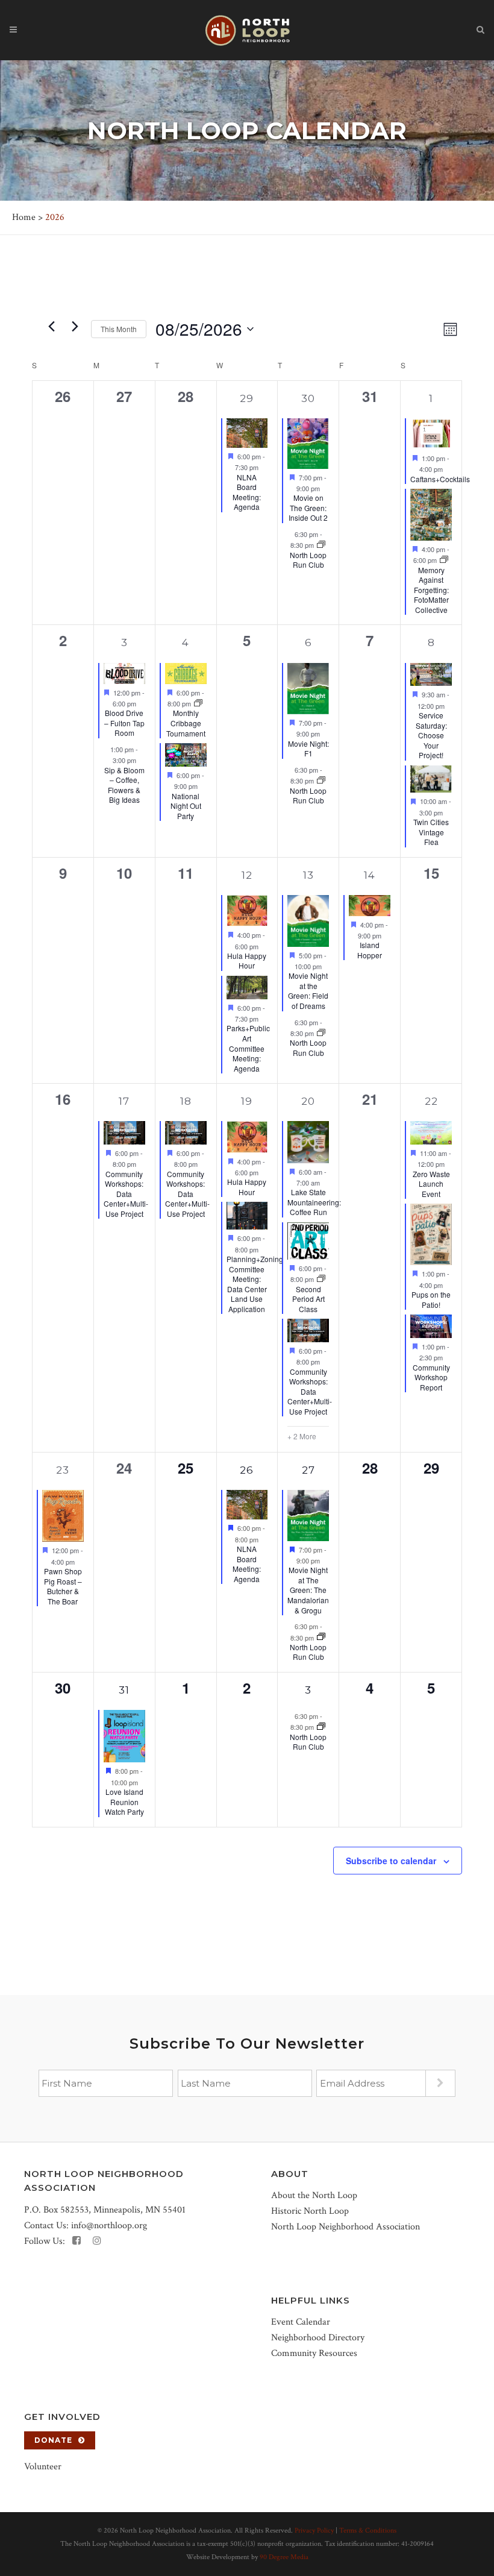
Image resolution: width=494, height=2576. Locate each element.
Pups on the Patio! (431, 1299)
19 (247, 1101)
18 (186, 1101)
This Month (119, 329)
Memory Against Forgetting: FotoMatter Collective (431, 590)
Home (24, 217)
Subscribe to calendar (391, 1861)
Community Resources (314, 2353)
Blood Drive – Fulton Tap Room (124, 723)
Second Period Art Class (308, 1299)
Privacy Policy (314, 2530)
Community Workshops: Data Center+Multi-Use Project (126, 1194)
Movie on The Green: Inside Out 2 (308, 507)
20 (308, 1101)
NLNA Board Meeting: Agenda (247, 492)
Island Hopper (370, 950)
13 (308, 875)
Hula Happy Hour (247, 961)
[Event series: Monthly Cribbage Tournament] (198, 703)
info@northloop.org (109, 2226)
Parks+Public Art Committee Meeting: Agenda (248, 1048)
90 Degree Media (284, 2557)
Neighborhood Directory (318, 2338)
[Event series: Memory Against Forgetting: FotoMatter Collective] (444, 560)
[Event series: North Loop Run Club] (321, 545)
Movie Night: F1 (308, 749)
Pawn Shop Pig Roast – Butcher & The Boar (63, 1586)
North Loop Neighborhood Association (345, 2227)
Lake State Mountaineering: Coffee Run (314, 1202)
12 (247, 875)
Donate (53, 2440)
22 (431, 1101)
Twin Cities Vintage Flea (431, 832)
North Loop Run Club (308, 560)
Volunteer (43, 2467)
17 (124, 1101)
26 (247, 1470)
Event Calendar (301, 2322)
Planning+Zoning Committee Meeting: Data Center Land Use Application (255, 1284)
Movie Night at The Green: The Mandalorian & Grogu (308, 1590)
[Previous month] (51, 326)
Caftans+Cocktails (440, 479)
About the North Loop (314, 2195)
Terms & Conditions (368, 2530)
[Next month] (75, 326)
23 (63, 1470)
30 (308, 398)
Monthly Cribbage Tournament (186, 723)
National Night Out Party (186, 806)
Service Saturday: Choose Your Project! (431, 735)
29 (247, 398)
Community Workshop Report (431, 1377)
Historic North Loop (310, 2211)
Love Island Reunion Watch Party (124, 1802)
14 (370, 875)
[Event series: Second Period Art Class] (321, 1279)
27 (308, 1470)
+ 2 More (302, 1436)
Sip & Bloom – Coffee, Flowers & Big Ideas (124, 785)
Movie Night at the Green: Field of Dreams (308, 991)
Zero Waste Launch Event (431, 1184)
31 (124, 1690)
